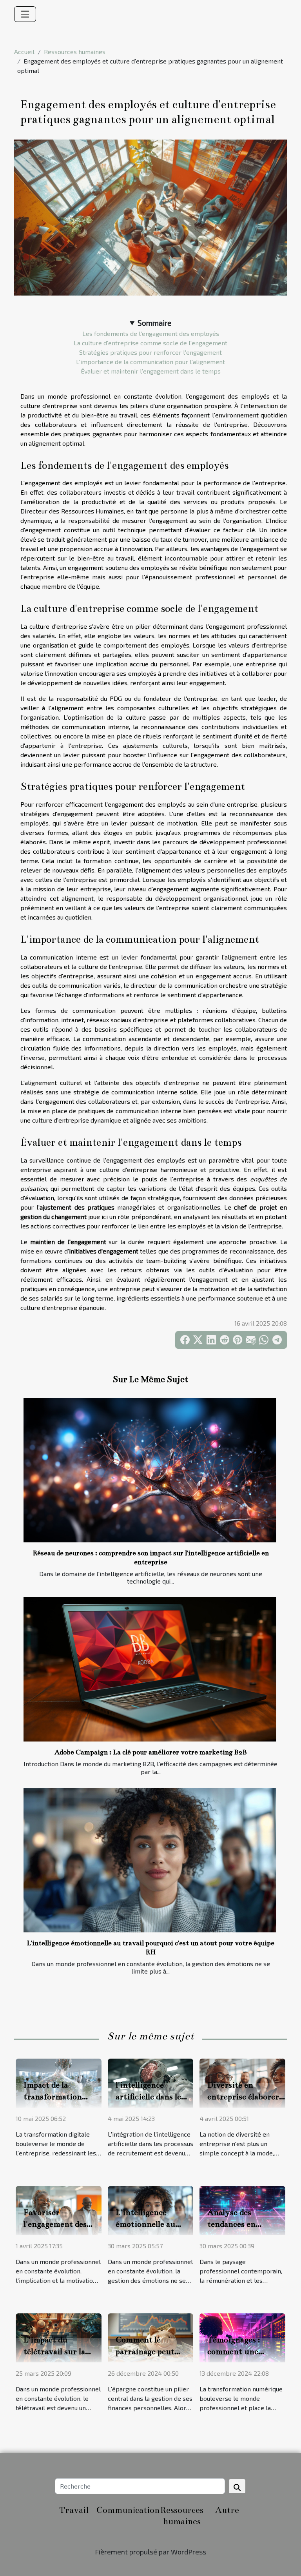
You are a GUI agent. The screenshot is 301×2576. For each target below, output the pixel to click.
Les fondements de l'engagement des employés (151, 333)
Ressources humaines (75, 52)
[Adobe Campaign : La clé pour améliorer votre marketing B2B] (150, 1669)
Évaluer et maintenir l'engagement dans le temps (151, 371)
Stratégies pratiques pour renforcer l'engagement (150, 352)
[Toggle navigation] (25, 14)
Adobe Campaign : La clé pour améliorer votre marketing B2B (151, 1752)
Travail (74, 2510)
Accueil (24, 52)
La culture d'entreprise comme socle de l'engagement (150, 343)
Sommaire (154, 323)
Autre (227, 2510)
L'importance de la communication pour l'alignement (150, 362)
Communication (128, 2510)
